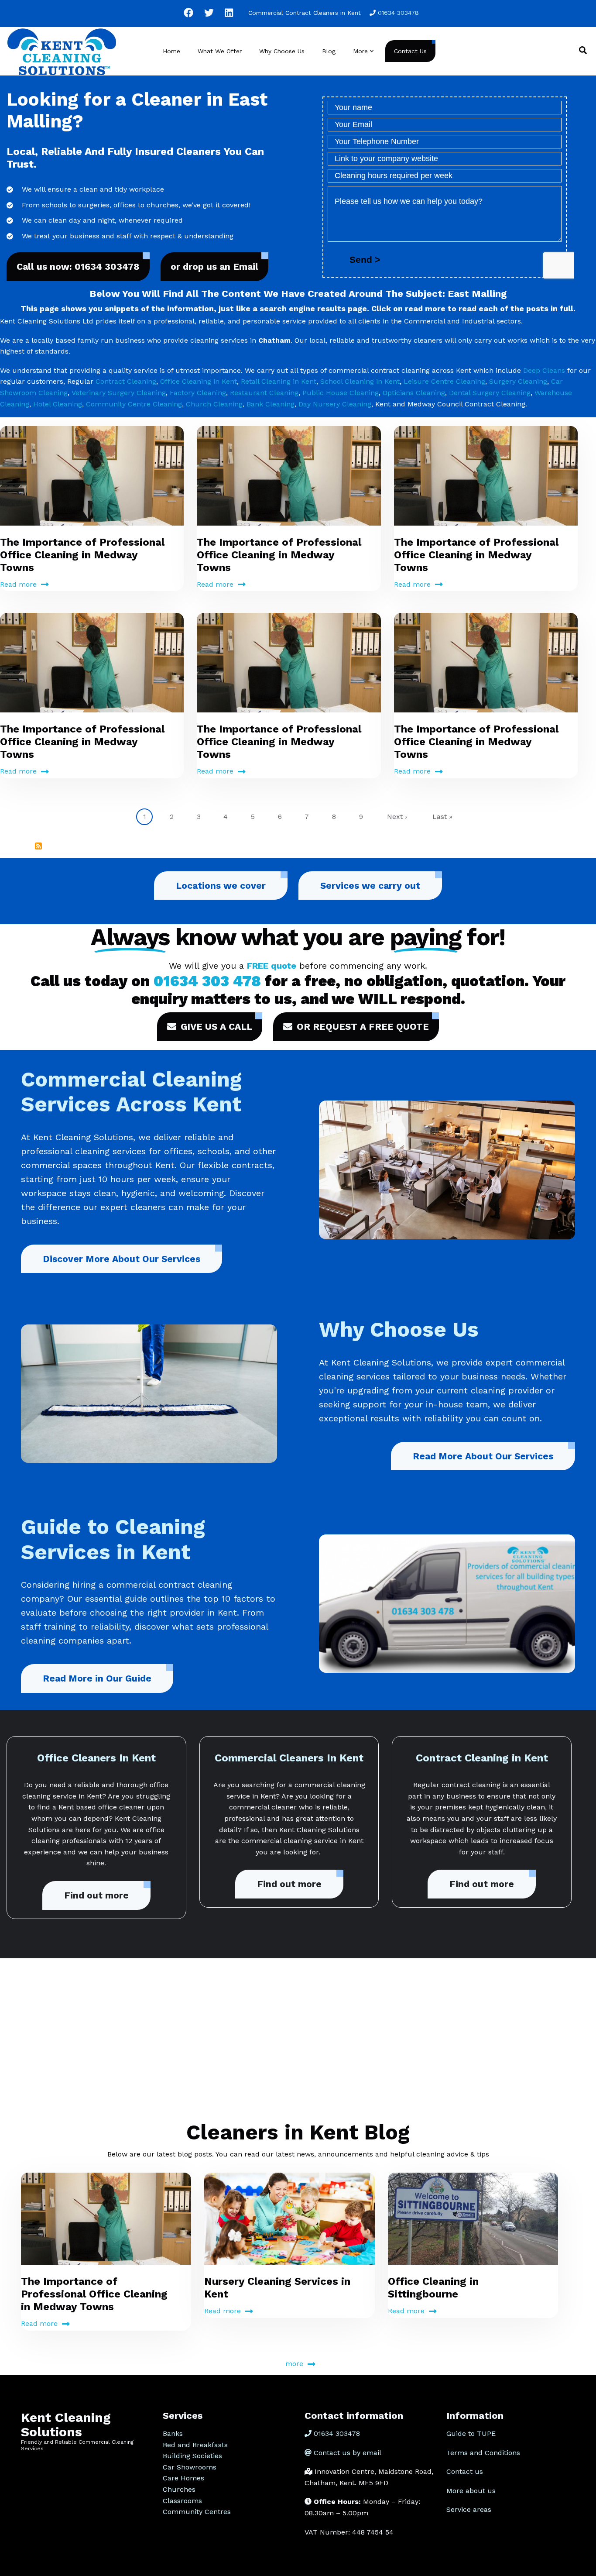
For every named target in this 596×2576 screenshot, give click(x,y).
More (364, 59)
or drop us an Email (214, 267)
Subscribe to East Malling (38, 846)
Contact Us (410, 51)
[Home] (62, 50)
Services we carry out (370, 886)
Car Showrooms (190, 2467)
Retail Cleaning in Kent (279, 381)
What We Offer (220, 51)
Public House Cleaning (341, 393)
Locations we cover (221, 886)
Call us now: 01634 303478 (78, 267)
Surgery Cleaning (518, 381)
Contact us (465, 2471)
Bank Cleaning (271, 404)
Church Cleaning (214, 404)
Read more (18, 584)
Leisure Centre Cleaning (444, 381)
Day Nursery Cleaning (335, 404)
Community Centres (197, 2512)
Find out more (96, 1895)
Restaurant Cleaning (264, 393)
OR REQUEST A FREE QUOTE (363, 1027)
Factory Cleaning (198, 393)
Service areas (469, 2509)
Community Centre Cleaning (134, 404)
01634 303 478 (207, 981)
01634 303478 (398, 13)
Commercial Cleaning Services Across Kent (131, 1092)
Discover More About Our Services (122, 1259)
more (294, 2364)
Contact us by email (348, 2453)
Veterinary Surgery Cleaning (119, 393)
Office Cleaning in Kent (199, 381)
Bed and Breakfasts (195, 2445)
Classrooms (182, 2501)
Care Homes (183, 2478)
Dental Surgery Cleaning (490, 393)
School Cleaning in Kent (360, 381)
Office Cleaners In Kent (96, 1758)
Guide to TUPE (471, 2433)
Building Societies (192, 2456)
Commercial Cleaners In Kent (289, 1758)
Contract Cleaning (126, 381)
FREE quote (272, 966)
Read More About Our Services (483, 1456)
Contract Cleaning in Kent (482, 1758)
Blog (329, 51)
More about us (471, 2491)
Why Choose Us (282, 51)
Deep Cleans (544, 370)
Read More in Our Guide (97, 1678)
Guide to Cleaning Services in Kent (113, 1539)
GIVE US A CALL (216, 1027)
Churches (179, 2489)
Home (171, 51)
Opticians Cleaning (414, 393)
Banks (173, 2433)
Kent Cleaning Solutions (66, 2425)
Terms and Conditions (483, 2453)
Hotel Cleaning (58, 404)
